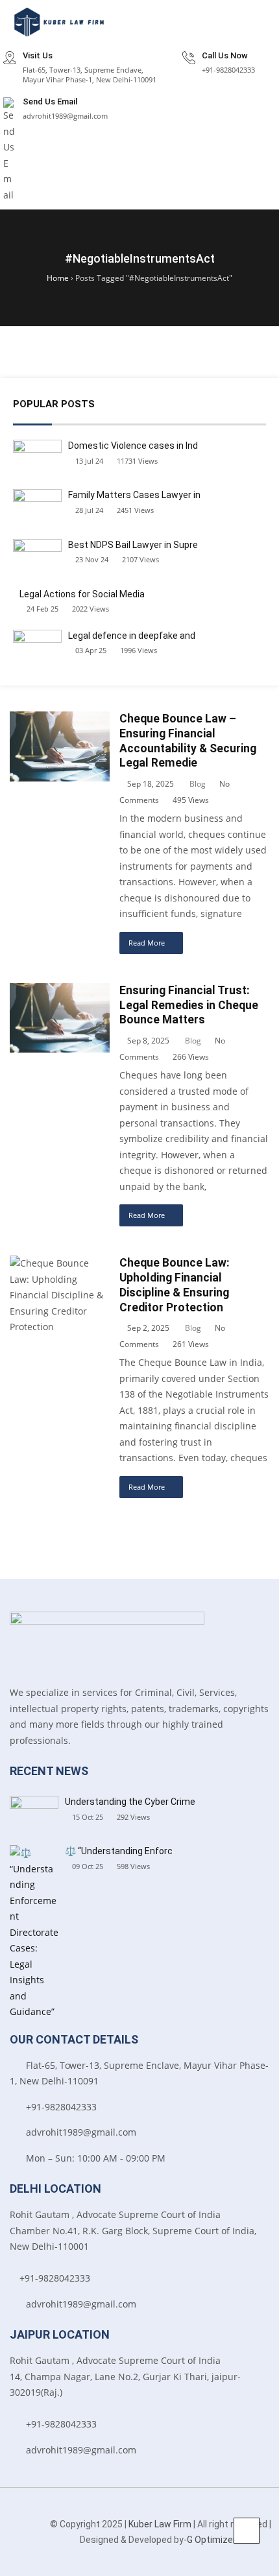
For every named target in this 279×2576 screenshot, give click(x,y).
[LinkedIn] (28, 2523)
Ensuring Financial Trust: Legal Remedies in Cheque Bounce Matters (189, 1005)
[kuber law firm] (58, 22)
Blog (198, 784)
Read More (147, 943)
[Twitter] (13, 2550)
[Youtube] (33, 2550)
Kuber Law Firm (160, 2524)
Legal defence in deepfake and (132, 636)
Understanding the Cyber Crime (130, 1802)
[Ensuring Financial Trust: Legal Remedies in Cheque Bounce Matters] (60, 991)
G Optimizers (214, 2540)
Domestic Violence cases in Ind (133, 446)
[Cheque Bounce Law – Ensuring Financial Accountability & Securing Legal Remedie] (60, 719)
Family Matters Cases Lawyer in (134, 495)
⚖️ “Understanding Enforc (119, 1851)
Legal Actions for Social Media (82, 594)
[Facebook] (8, 2523)
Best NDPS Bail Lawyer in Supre (133, 545)
